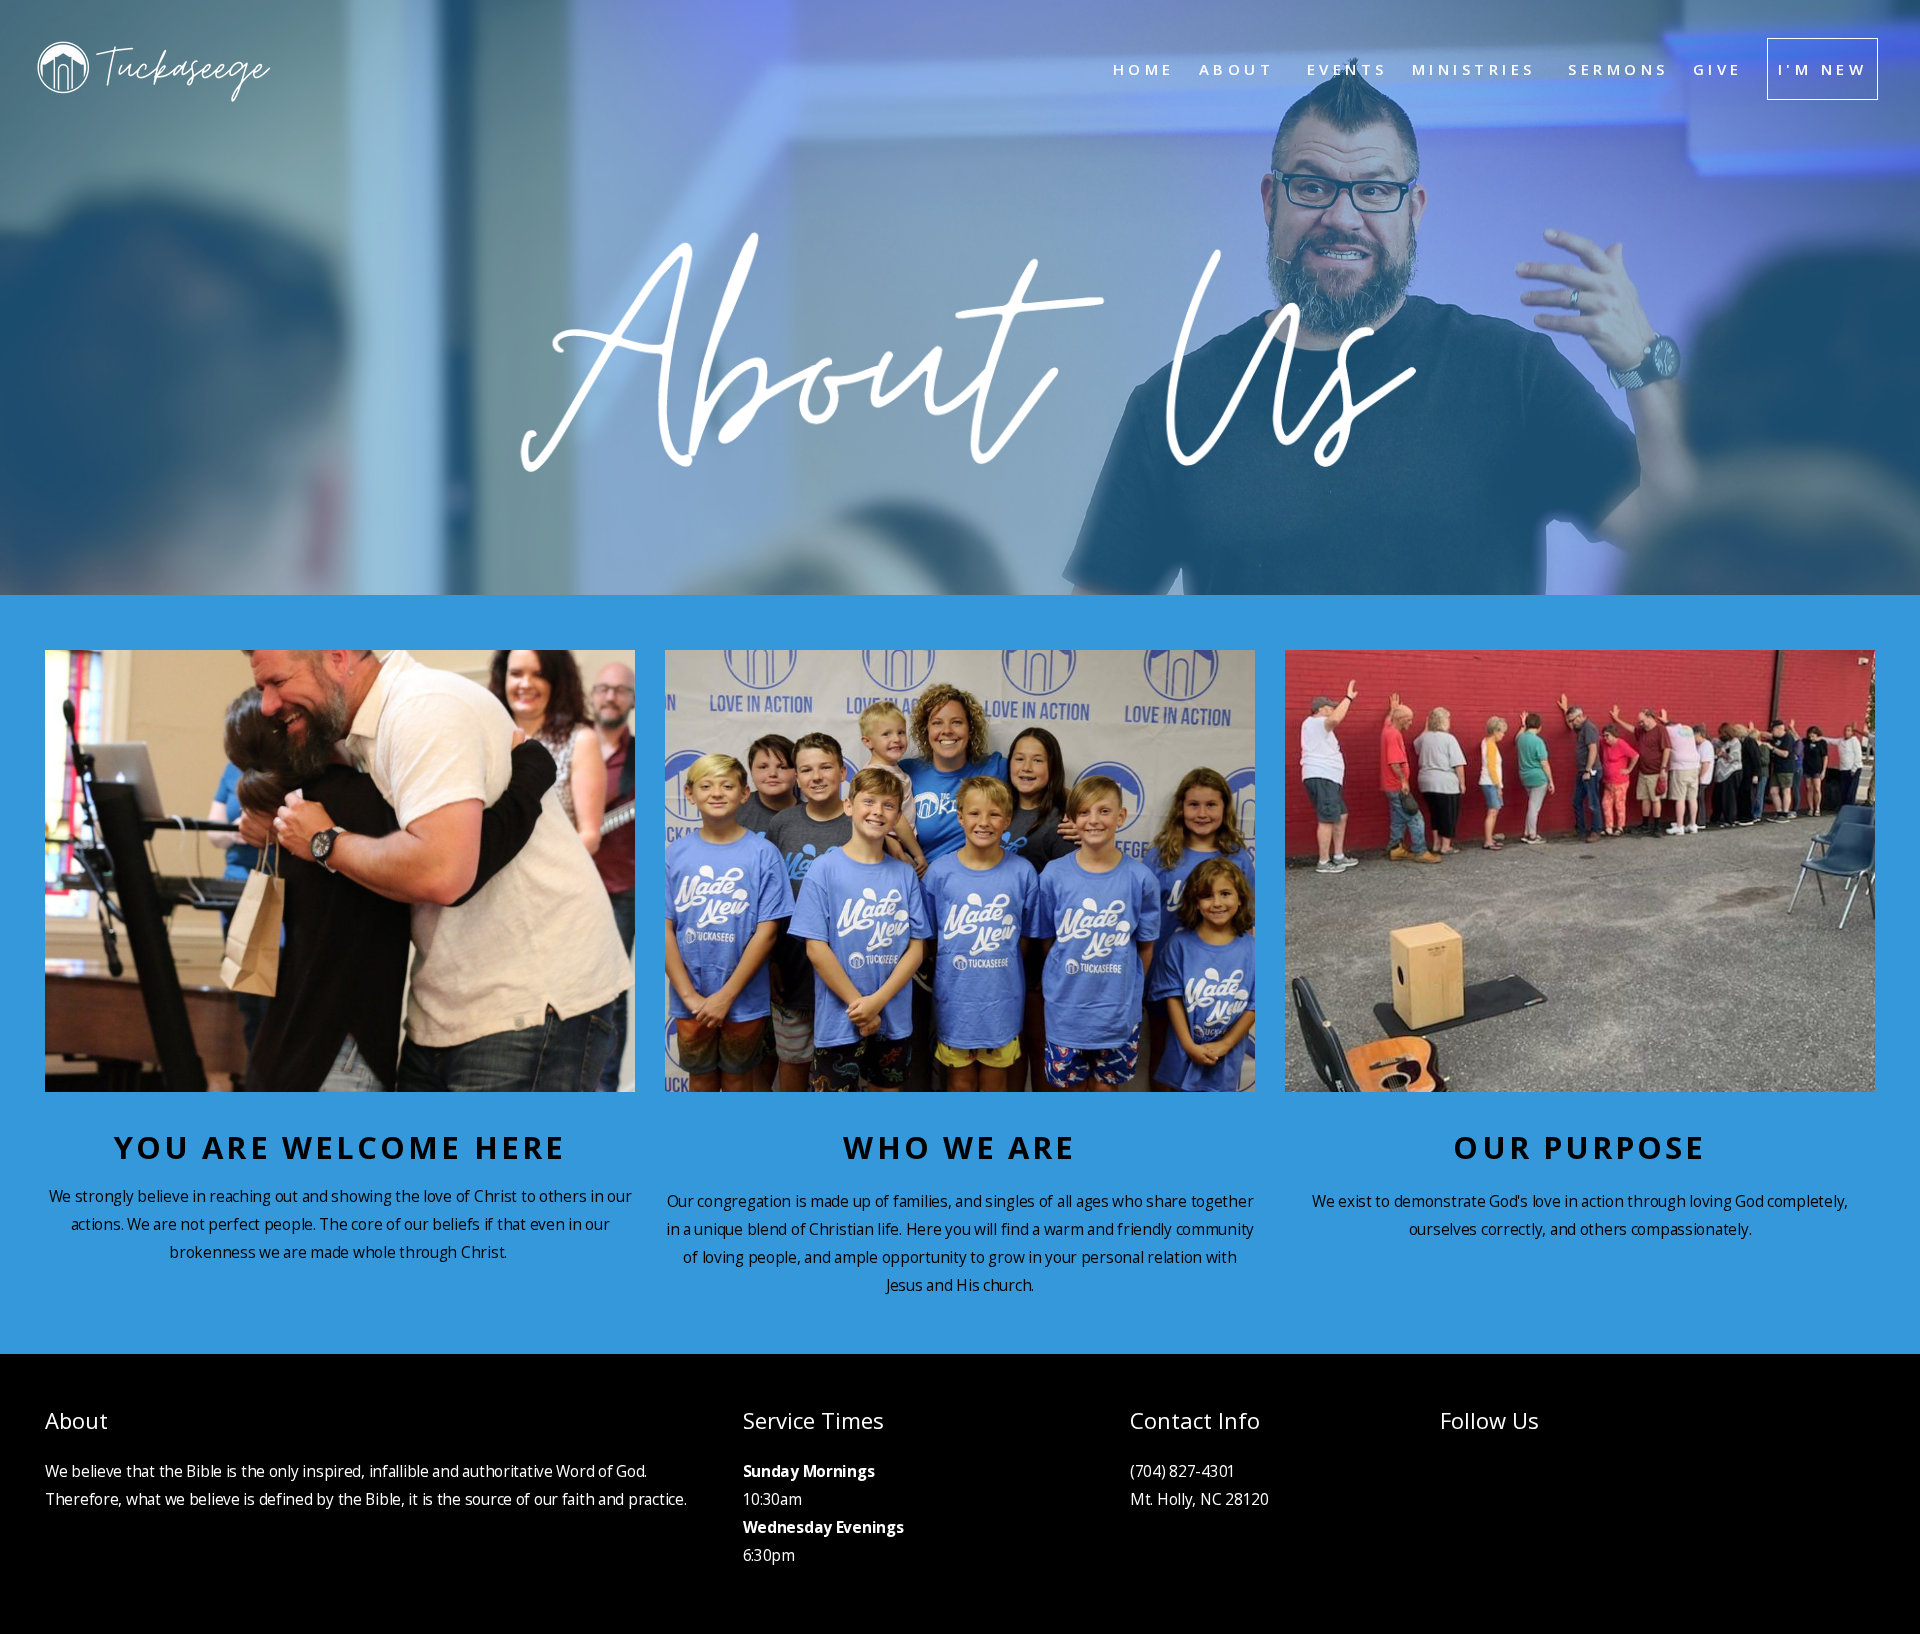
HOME (1144, 69)
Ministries (1478, 69)
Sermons (1618, 69)
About (1241, 69)
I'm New (1823, 69)
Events (1347, 69)
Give (1718, 69)
